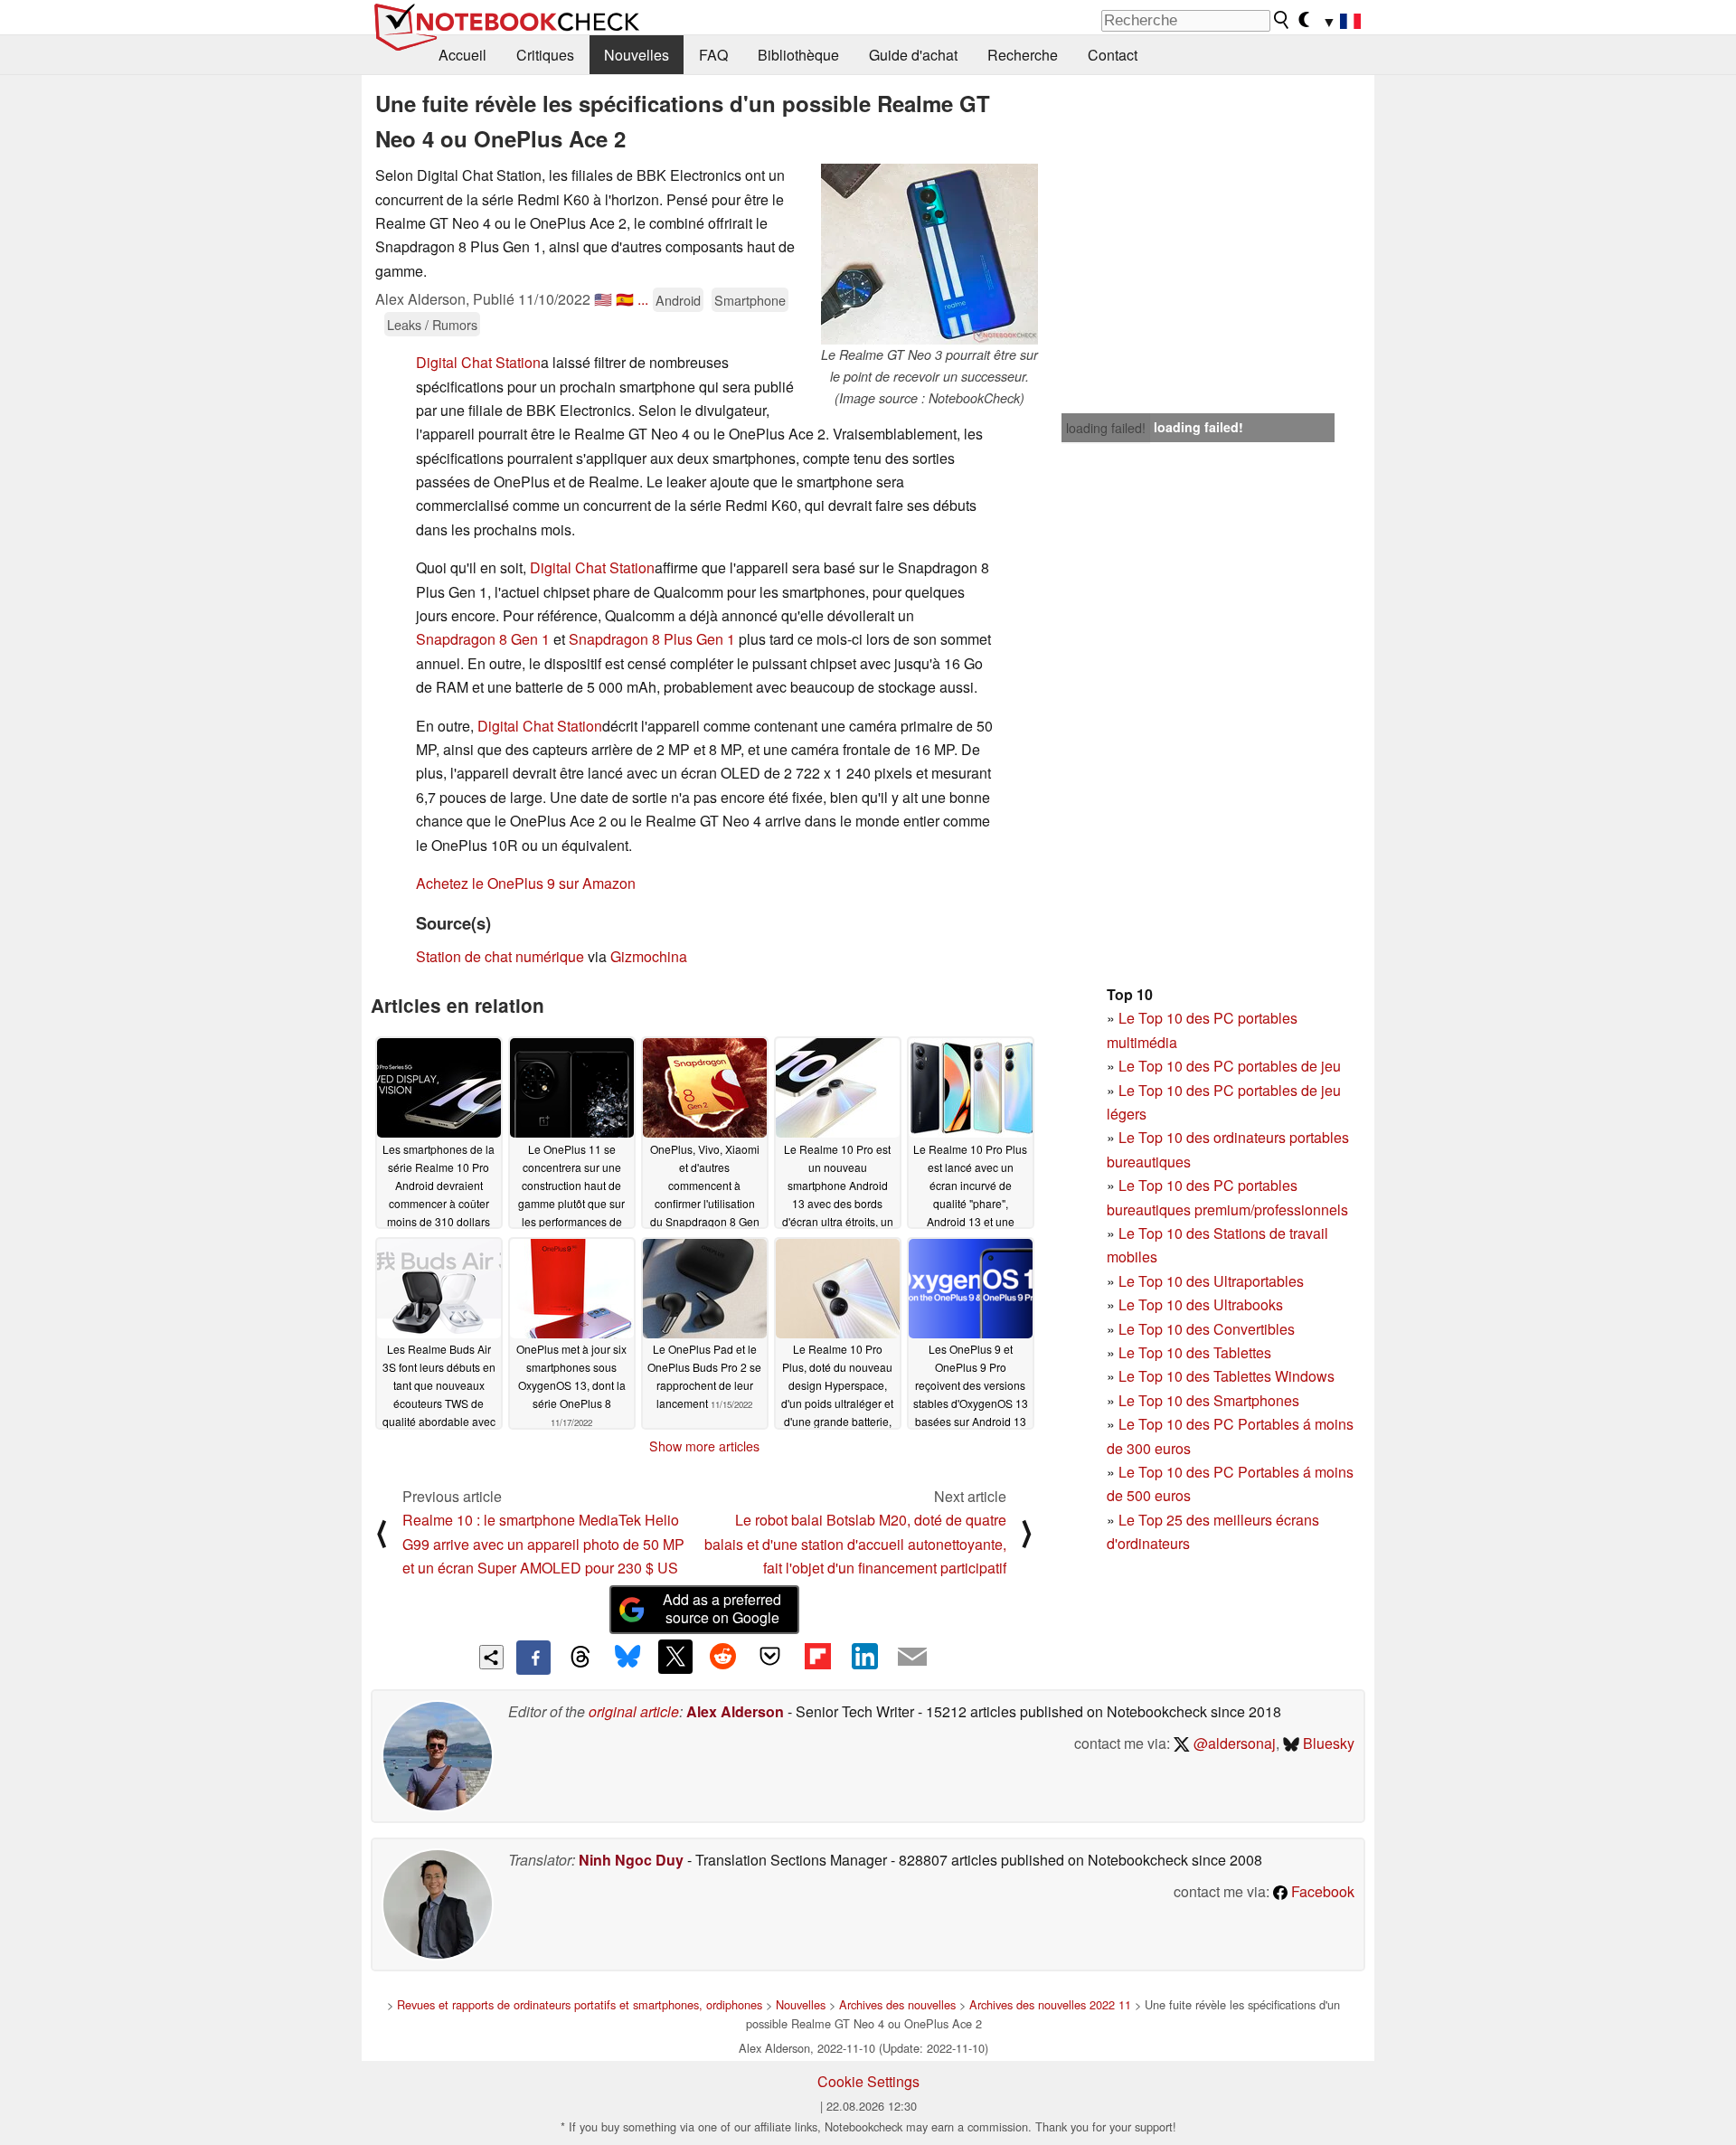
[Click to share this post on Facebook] (533, 1658)
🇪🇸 (625, 299)
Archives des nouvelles (897, 2004)
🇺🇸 (603, 299)
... (643, 299)
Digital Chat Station (478, 362)
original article (634, 1711)
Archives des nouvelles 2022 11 (1050, 2004)
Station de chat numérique (500, 956)
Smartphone (750, 300)
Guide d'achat (913, 55)
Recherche (1023, 55)
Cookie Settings (868, 2081)
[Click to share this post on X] (675, 1657)
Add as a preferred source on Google (722, 1609)
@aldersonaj (1233, 1743)
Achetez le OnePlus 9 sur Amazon (526, 883)
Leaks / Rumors (432, 324)
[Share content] (491, 1657)
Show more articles (704, 1446)
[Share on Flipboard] (817, 1657)
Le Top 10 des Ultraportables (1211, 1281)
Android (678, 300)
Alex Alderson (735, 1711)
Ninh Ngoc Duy (631, 1860)
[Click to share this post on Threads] (580, 1658)
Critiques (545, 55)
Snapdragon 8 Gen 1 (483, 639)
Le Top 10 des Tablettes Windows (1227, 1376)
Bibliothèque (798, 55)
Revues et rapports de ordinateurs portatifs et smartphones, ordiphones (580, 2004)
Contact (1113, 55)
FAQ (713, 55)
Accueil (462, 55)
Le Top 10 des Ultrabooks (1201, 1304)
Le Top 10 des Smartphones (1209, 1400)
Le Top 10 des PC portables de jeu (1230, 1066)
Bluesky (1327, 1743)
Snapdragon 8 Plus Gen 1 (652, 639)
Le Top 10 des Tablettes (1195, 1352)
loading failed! (1106, 428)
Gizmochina (649, 956)
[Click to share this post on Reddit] (722, 1657)
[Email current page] (912, 1658)
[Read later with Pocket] (770, 1657)
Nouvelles (637, 55)
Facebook (1321, 1891)
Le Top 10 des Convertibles (1207, 1329)
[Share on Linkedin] (864, 1657)
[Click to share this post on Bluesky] (627, 1658)
